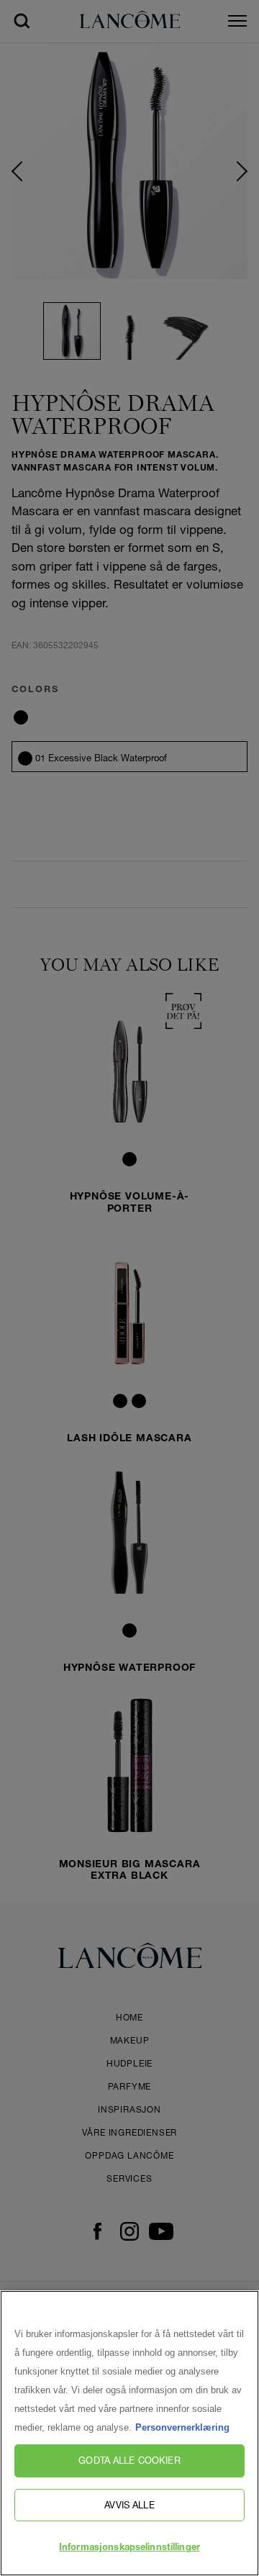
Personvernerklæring (182, 2427)
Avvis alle (129, 2505)
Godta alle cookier (129, 2460)
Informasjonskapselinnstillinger (129, 2548)
